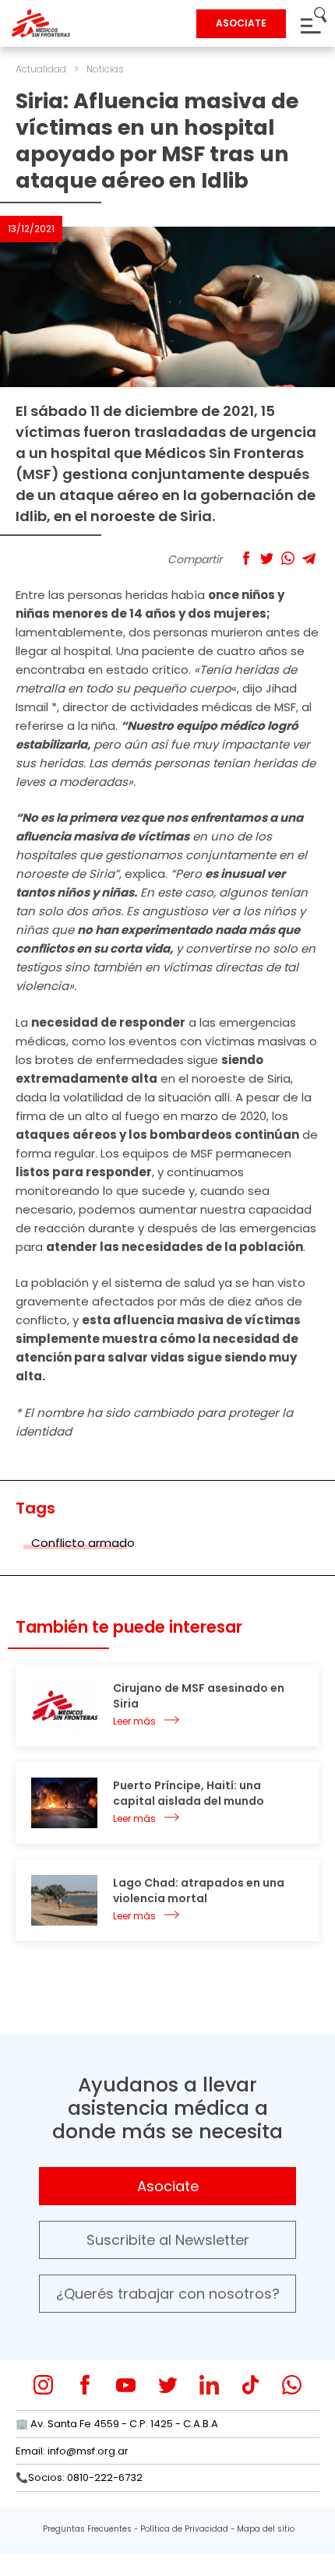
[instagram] (43, 2385)
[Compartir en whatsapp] (288, 558)
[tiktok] (250, 2385)
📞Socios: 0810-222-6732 (79, 2477)
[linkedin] (209, 2385)
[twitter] (168, 2385)
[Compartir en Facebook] (246, 558)
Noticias (105, 69)
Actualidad (41, 69)
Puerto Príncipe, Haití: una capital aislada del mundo (189, 1793)
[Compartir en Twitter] (267, 558)
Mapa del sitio (266, 2529)
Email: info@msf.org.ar (72, 2451)
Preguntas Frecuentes (87, 2529)
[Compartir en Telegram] (309, 558)
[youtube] (126, 2385)
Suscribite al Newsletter (168, 2240)
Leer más (134, 1721)
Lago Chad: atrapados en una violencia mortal (199, 1891)
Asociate (168, 2186)
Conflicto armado (83, 1543)
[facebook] (85, 2385)
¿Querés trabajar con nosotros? (168, 2294)
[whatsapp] (292, 2385)
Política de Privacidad (184, 2529)
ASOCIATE (241, 23)
